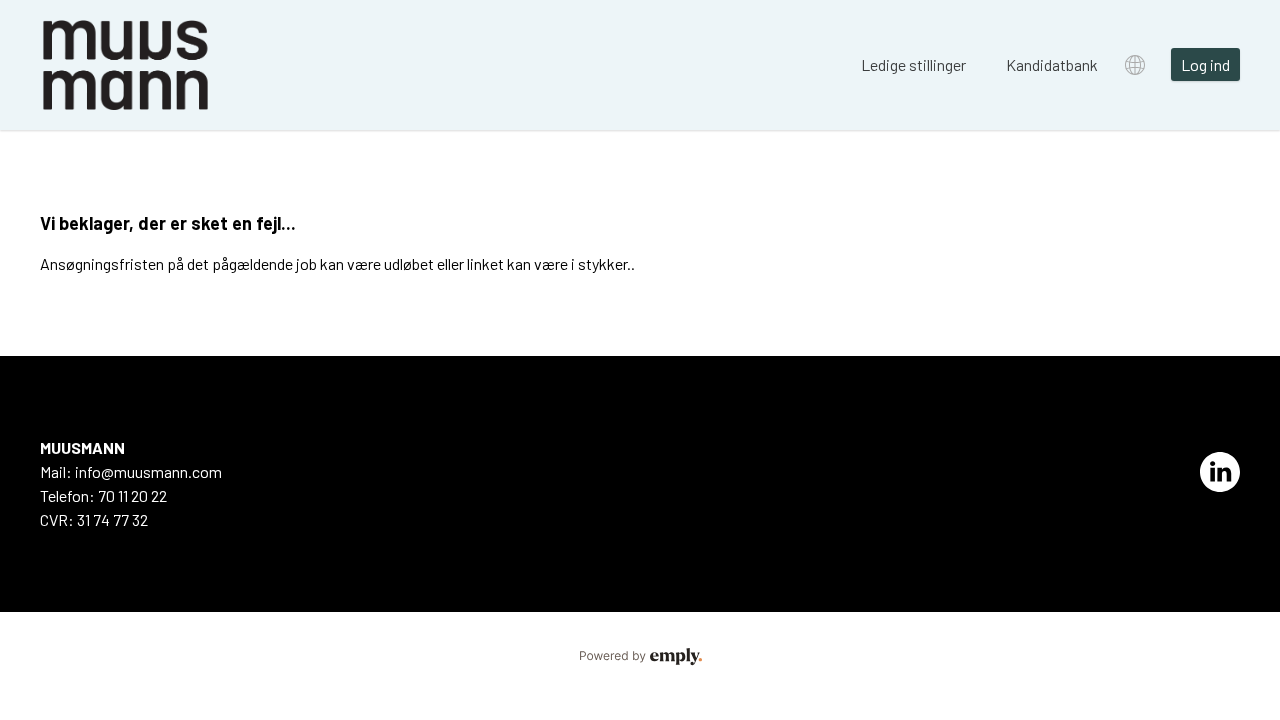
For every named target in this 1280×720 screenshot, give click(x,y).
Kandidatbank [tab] (1052, 64)
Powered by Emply (640, 657)
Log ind (1205, 64)
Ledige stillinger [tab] (913, 64)
